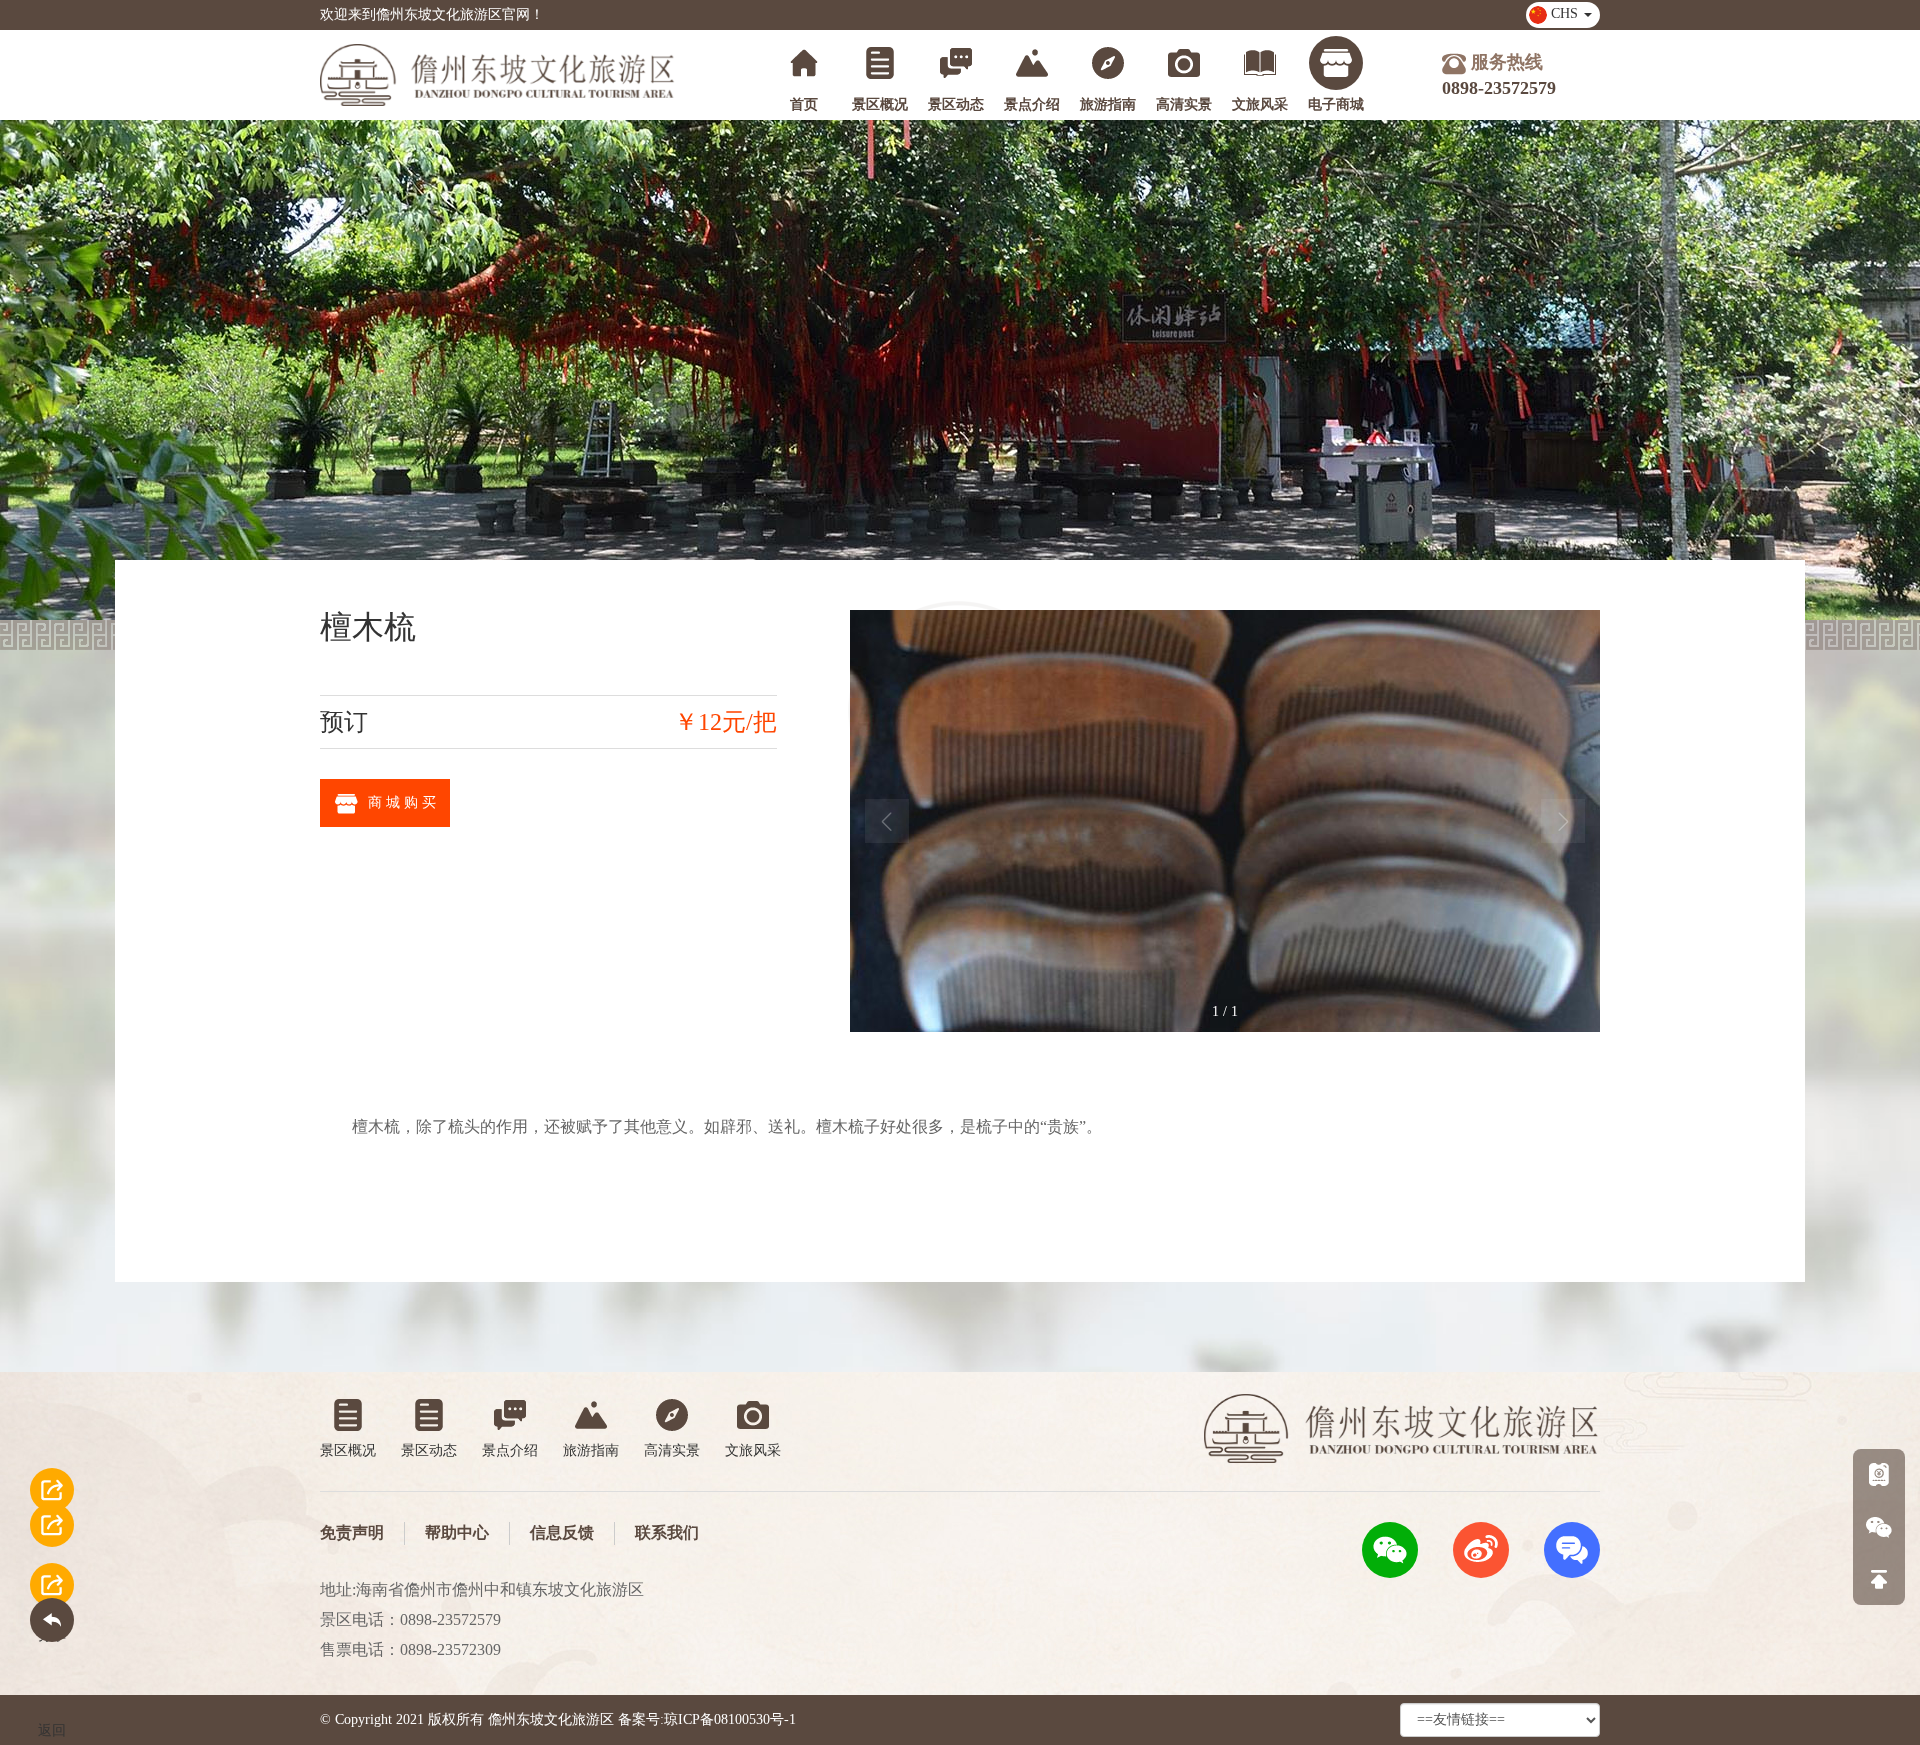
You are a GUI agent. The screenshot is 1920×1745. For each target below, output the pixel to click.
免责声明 (352, 1532)
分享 (52, 1500)
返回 (52, 1595)
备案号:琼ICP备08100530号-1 (707, 1719)
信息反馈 (562, 1532)
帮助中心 (457, 1532)
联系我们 (667, 1532)
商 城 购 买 (402, 802)
